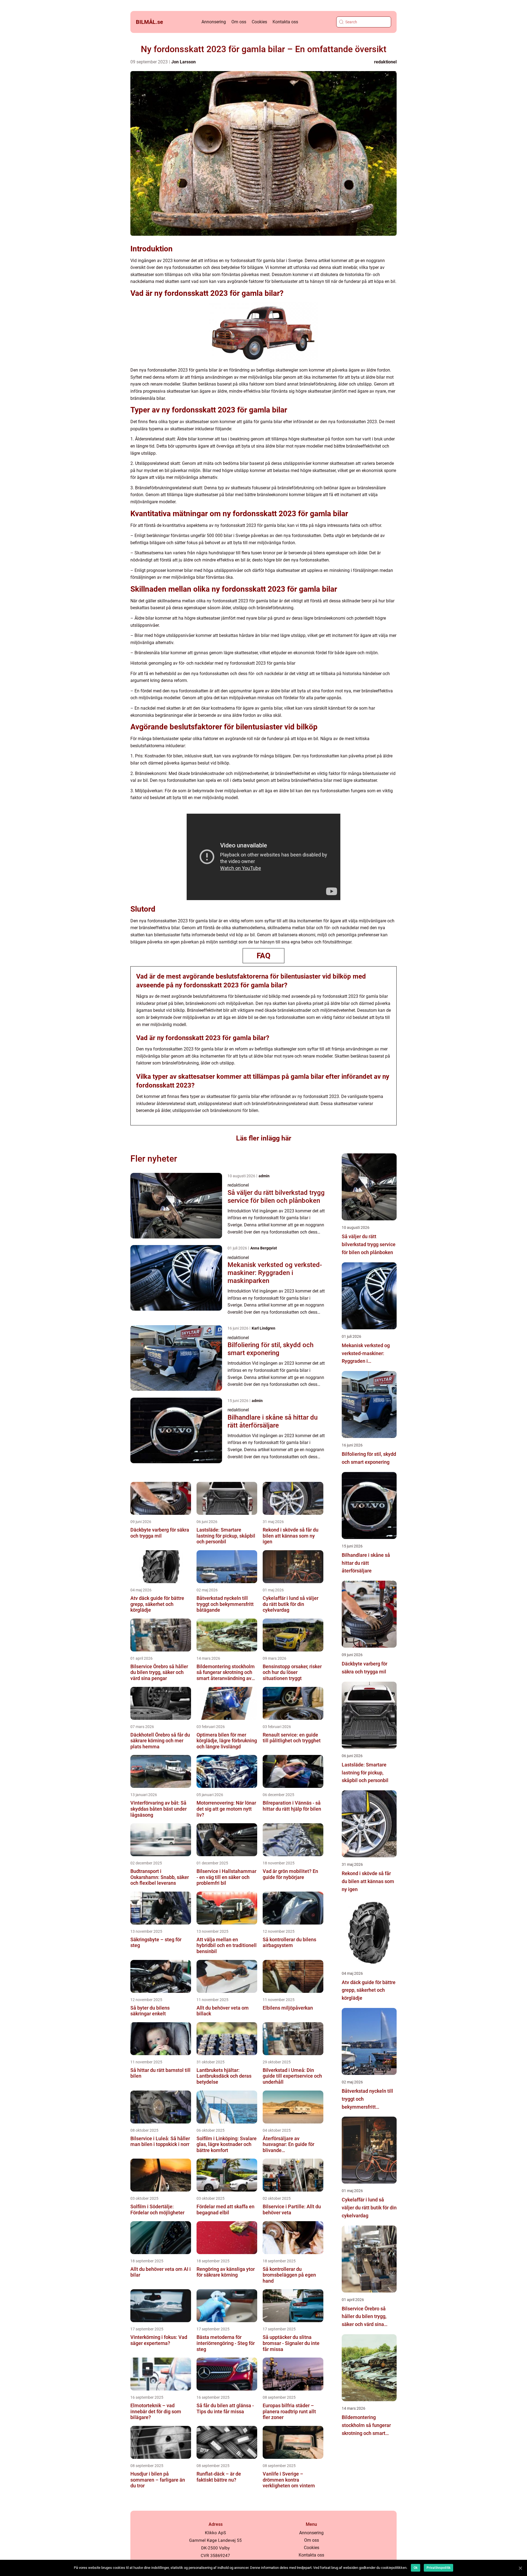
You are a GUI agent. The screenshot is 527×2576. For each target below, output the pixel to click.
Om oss (239, 22)
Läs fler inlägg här (264, 1138)
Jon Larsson (183, 62)
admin (264, 1176)
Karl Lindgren (263, 1328)
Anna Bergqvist (264, 1248)
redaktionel (385, 62)
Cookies (259, 22)
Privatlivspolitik (438, 2568)
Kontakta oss (285, 22)
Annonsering (214, 22)
